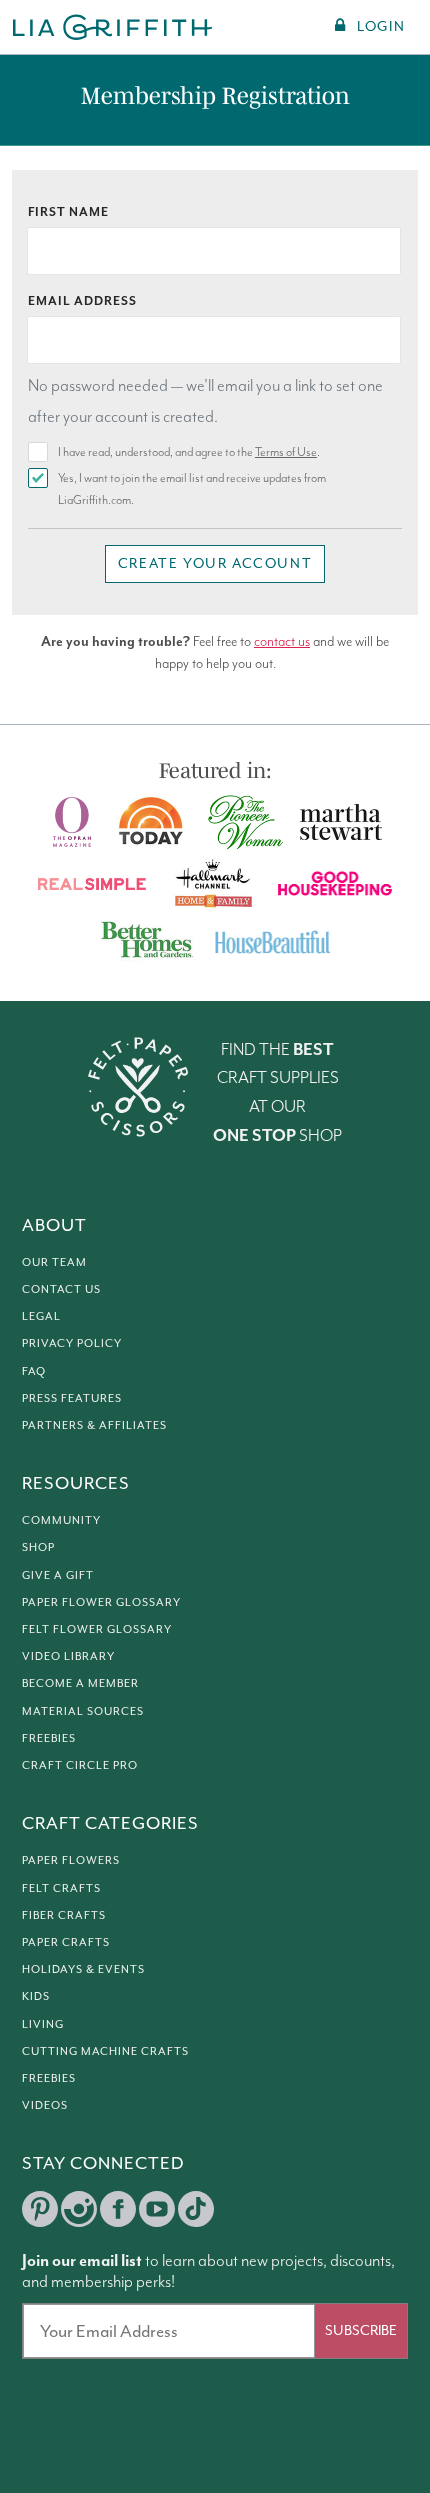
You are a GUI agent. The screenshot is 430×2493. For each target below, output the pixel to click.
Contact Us (61, 1289)
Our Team (54, 1262)
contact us (282, 642)
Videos (45, 2105)
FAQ (34, 1371)
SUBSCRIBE (361, 2330)
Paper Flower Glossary (101, 1602)
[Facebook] (118, 2209)
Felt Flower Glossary (97, 1629)
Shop (38, 1547)
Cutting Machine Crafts (105, 2051)
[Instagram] (79, 2209)
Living (43, 2024)
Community (61, 1520)
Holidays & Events (83, 1969)
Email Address (82, 301)
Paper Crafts (66, 1942)
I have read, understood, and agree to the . (189, 452)
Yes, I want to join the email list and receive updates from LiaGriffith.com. (192, 489)
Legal (41, 1316)
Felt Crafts (61, 1888)
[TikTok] (196, 2209)
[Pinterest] (40, 2209)
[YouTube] (157, 2209)
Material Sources (83, 1711)
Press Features (72, 1398)
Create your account (215, 563)
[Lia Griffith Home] (113, 27)
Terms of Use (286, 452)
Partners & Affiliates (94, 1425)
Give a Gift (58, 1575)
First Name (68, 212)
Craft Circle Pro (80, 1765)
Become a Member (80, 1683)
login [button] (381, 26)
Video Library (68, 1656)
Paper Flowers (71, 1860)
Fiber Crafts (64, 1915)
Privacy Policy (72, 1343)
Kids (36, 1996)
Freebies (49, 1738)
